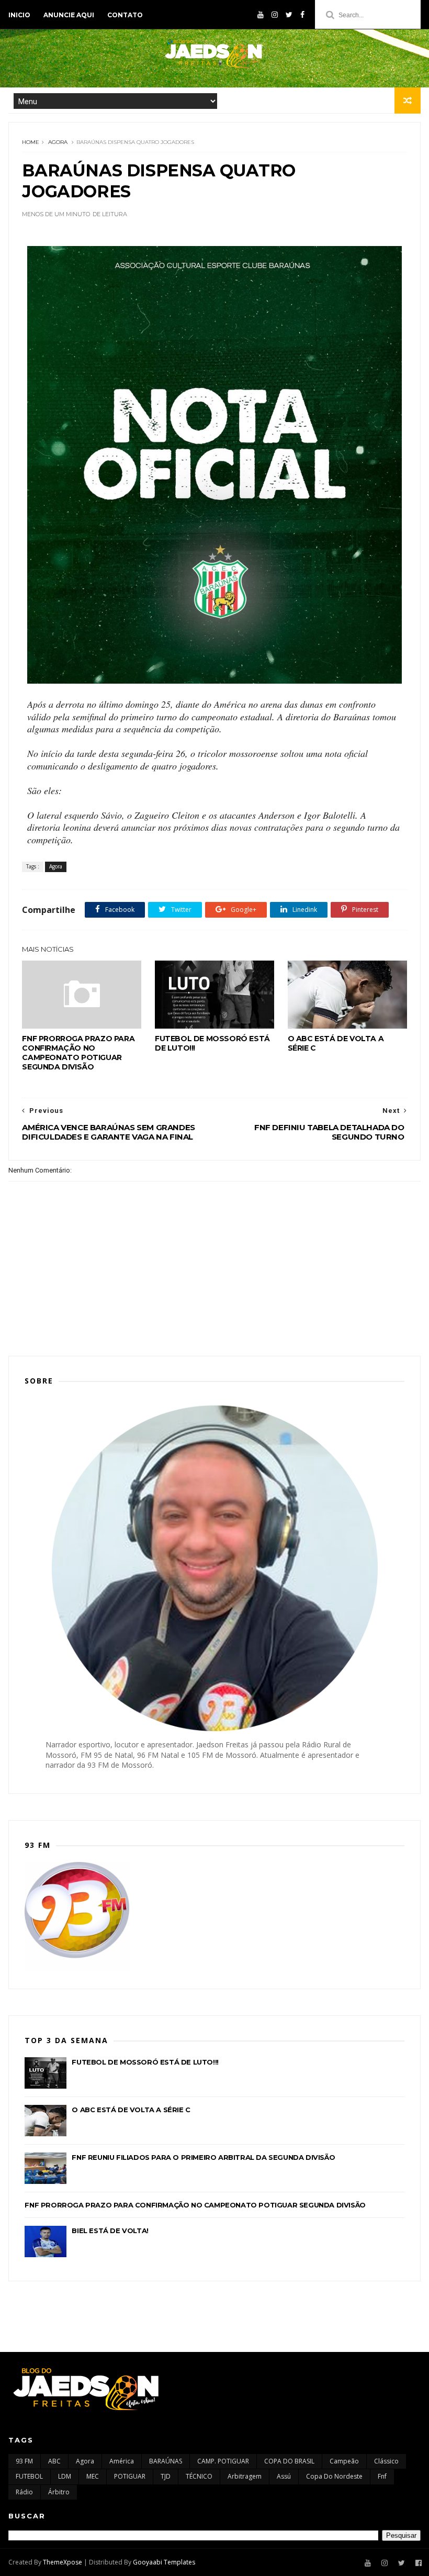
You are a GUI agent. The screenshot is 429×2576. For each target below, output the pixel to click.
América (122, 2461)
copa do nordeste (334, 2476)
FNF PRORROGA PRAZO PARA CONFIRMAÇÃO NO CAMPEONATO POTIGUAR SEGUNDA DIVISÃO (78, 1053)
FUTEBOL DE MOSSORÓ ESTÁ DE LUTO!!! (212, 1043)
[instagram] (275, 15)
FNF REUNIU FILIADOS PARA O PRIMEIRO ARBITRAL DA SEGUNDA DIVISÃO (203, 2157)
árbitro (59, 2492)
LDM (65, 2476)
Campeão (344, 2461)
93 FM (24, 2461)
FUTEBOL (29, 2476)
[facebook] (302, 15)
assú (284, 2476)
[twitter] (289, 15)
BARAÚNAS (166, 2461)
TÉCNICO (199, 2476)
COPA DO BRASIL (289, 2461)
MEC (93, 2476)
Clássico (386, 2461)
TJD (166, 2476)
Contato (125, 15)
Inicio (19, 15)
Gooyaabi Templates (164, 2562)
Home (31, 142)
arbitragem (245, 2476)
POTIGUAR (130, 2476)
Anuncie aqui (69, 15)
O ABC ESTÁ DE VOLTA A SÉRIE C (336, 1043)
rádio (24, 2492)
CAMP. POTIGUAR (223, 2461)
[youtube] (261, 15)
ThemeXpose (63, 2562)
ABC (54, 2461)
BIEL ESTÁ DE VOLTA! (110, 2231)
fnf (382, 2476)
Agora (58, 142)
